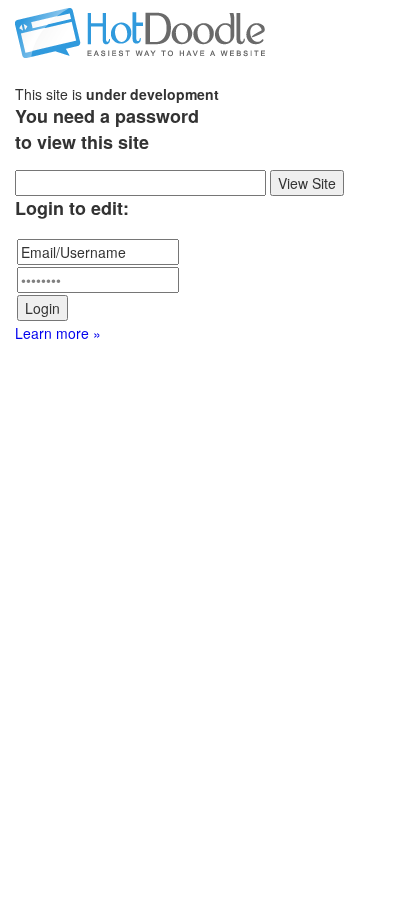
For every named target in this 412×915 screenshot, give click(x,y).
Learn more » (58, 333)
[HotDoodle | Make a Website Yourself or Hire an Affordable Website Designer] (140, 30)
